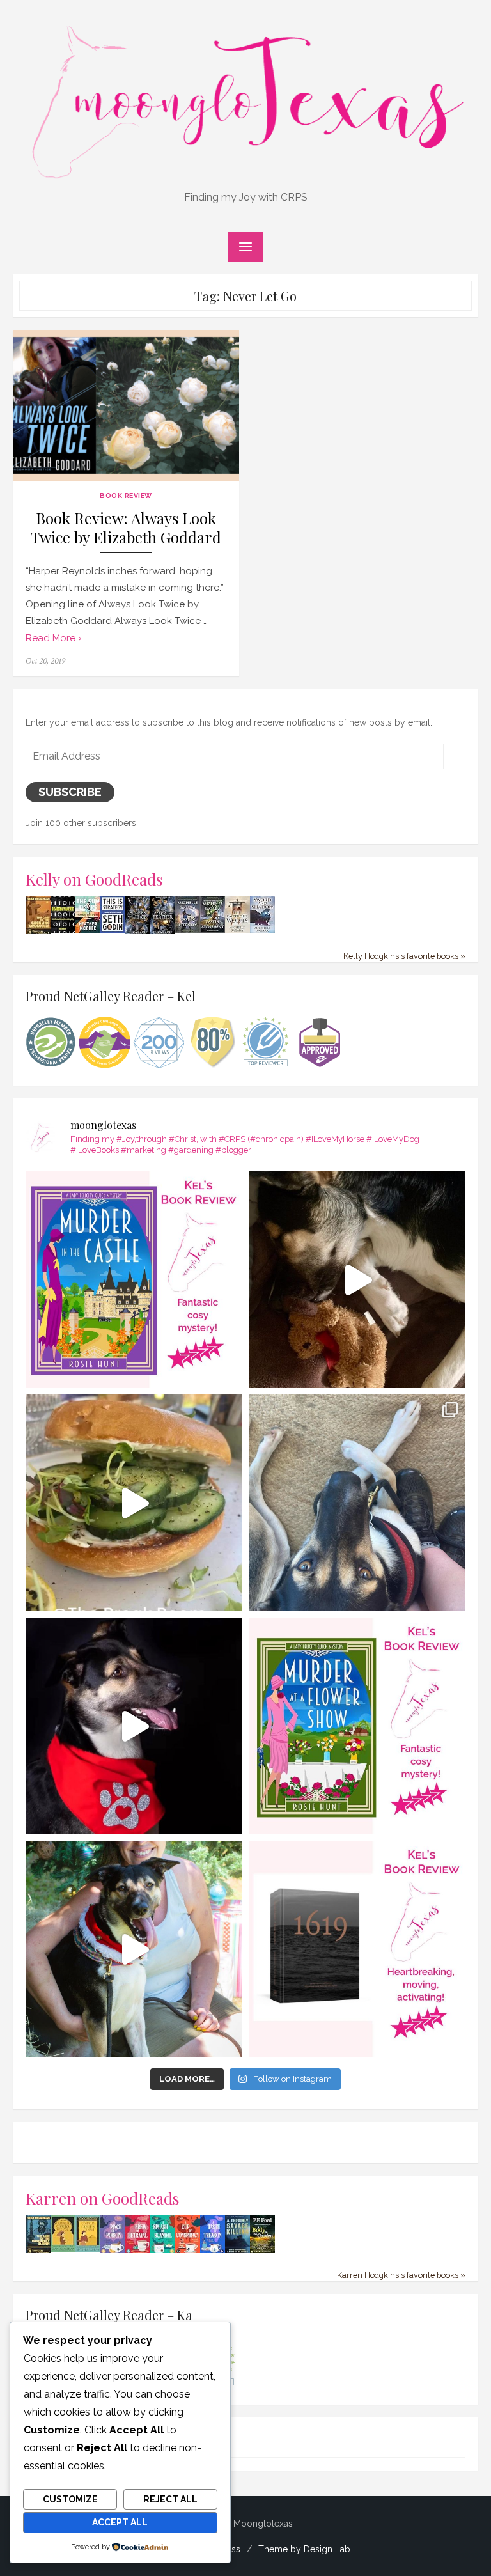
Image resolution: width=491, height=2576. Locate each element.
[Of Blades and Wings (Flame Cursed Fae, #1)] (138, 932)
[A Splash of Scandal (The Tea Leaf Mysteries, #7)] (163, 2251)
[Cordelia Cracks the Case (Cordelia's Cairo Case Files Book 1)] (63, 2249)
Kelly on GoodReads (94, 879)
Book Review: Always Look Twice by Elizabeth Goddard (126, 528)
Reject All (170, 2499)
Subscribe (70, 792)
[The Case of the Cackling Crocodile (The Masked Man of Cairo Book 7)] (38, 932)
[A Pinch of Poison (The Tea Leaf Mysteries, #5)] (113, 2251)
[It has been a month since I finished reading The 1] (357, 1949)
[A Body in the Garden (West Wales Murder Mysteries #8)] (262, 2251)
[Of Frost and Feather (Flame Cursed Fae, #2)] (163, 932)
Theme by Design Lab (304, 2549)
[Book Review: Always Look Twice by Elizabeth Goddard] (126, 405)
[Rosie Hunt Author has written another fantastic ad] (357, 1726)
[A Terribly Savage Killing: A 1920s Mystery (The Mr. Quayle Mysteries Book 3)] (238, 2251)
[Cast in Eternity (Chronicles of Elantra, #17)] (188, 930)
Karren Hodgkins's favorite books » (401, 2275)
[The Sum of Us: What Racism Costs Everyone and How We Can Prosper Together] (88, 930)
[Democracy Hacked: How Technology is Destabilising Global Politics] (63, 930)
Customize (70, 2499)
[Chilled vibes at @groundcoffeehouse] (357, 1503)
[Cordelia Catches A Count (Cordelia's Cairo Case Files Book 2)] (88, 2249)
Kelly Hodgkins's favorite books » (404, 956)
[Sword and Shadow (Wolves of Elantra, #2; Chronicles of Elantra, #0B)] (262, 930)
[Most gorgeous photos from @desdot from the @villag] (134, 1726)
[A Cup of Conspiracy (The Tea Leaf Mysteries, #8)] (188, 2251)
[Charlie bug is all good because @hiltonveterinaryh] (357, 1280)
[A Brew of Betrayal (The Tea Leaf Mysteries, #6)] (138, 2251)
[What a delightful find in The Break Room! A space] (134, 1503)
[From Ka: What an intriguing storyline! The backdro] (134, 1280)
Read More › (54, 638)
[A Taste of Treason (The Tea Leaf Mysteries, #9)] (213, 2251)
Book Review (126, 496)
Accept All (120, 2522)
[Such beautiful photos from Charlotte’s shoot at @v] (134, 1949)
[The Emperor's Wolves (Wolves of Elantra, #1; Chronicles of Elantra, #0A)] (238, 930)
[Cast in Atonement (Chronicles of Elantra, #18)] (213, 930)
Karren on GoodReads (103, 2198)
